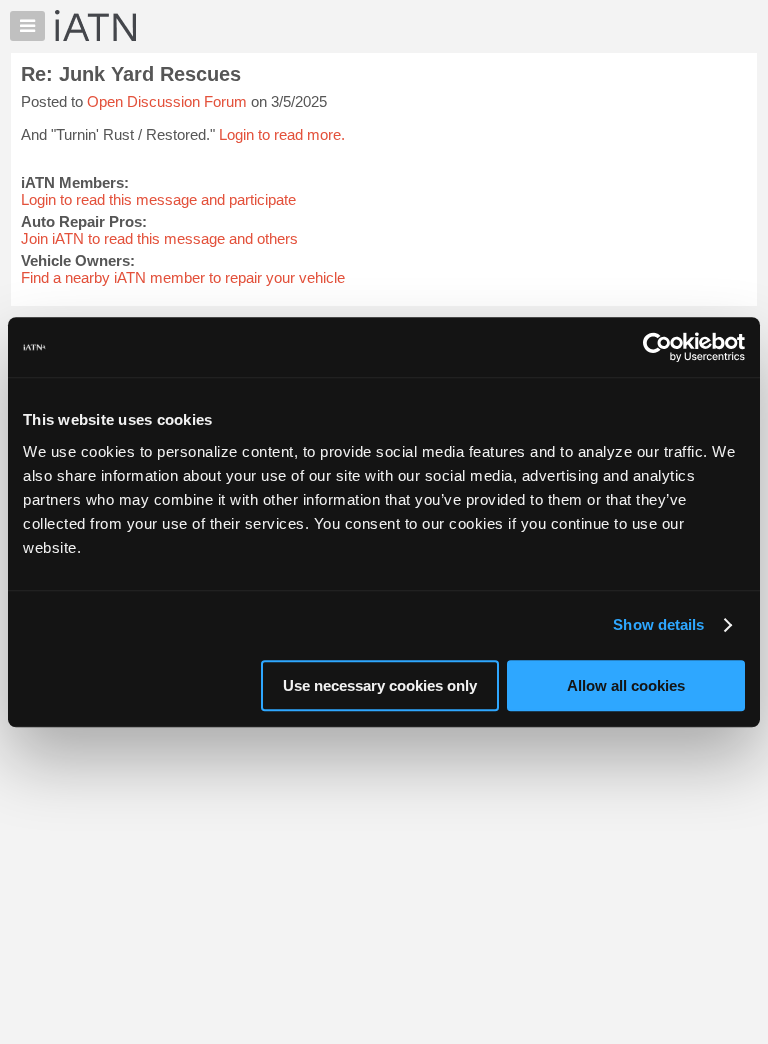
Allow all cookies (626, 685)
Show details (658, 624)
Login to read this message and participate (158, 199)
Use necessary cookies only (380, 685)
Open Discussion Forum (167, 101)
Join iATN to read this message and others (159, 238)
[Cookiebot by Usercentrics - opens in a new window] (657, 347)
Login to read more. (282, 134)
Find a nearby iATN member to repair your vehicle (183, 277)
